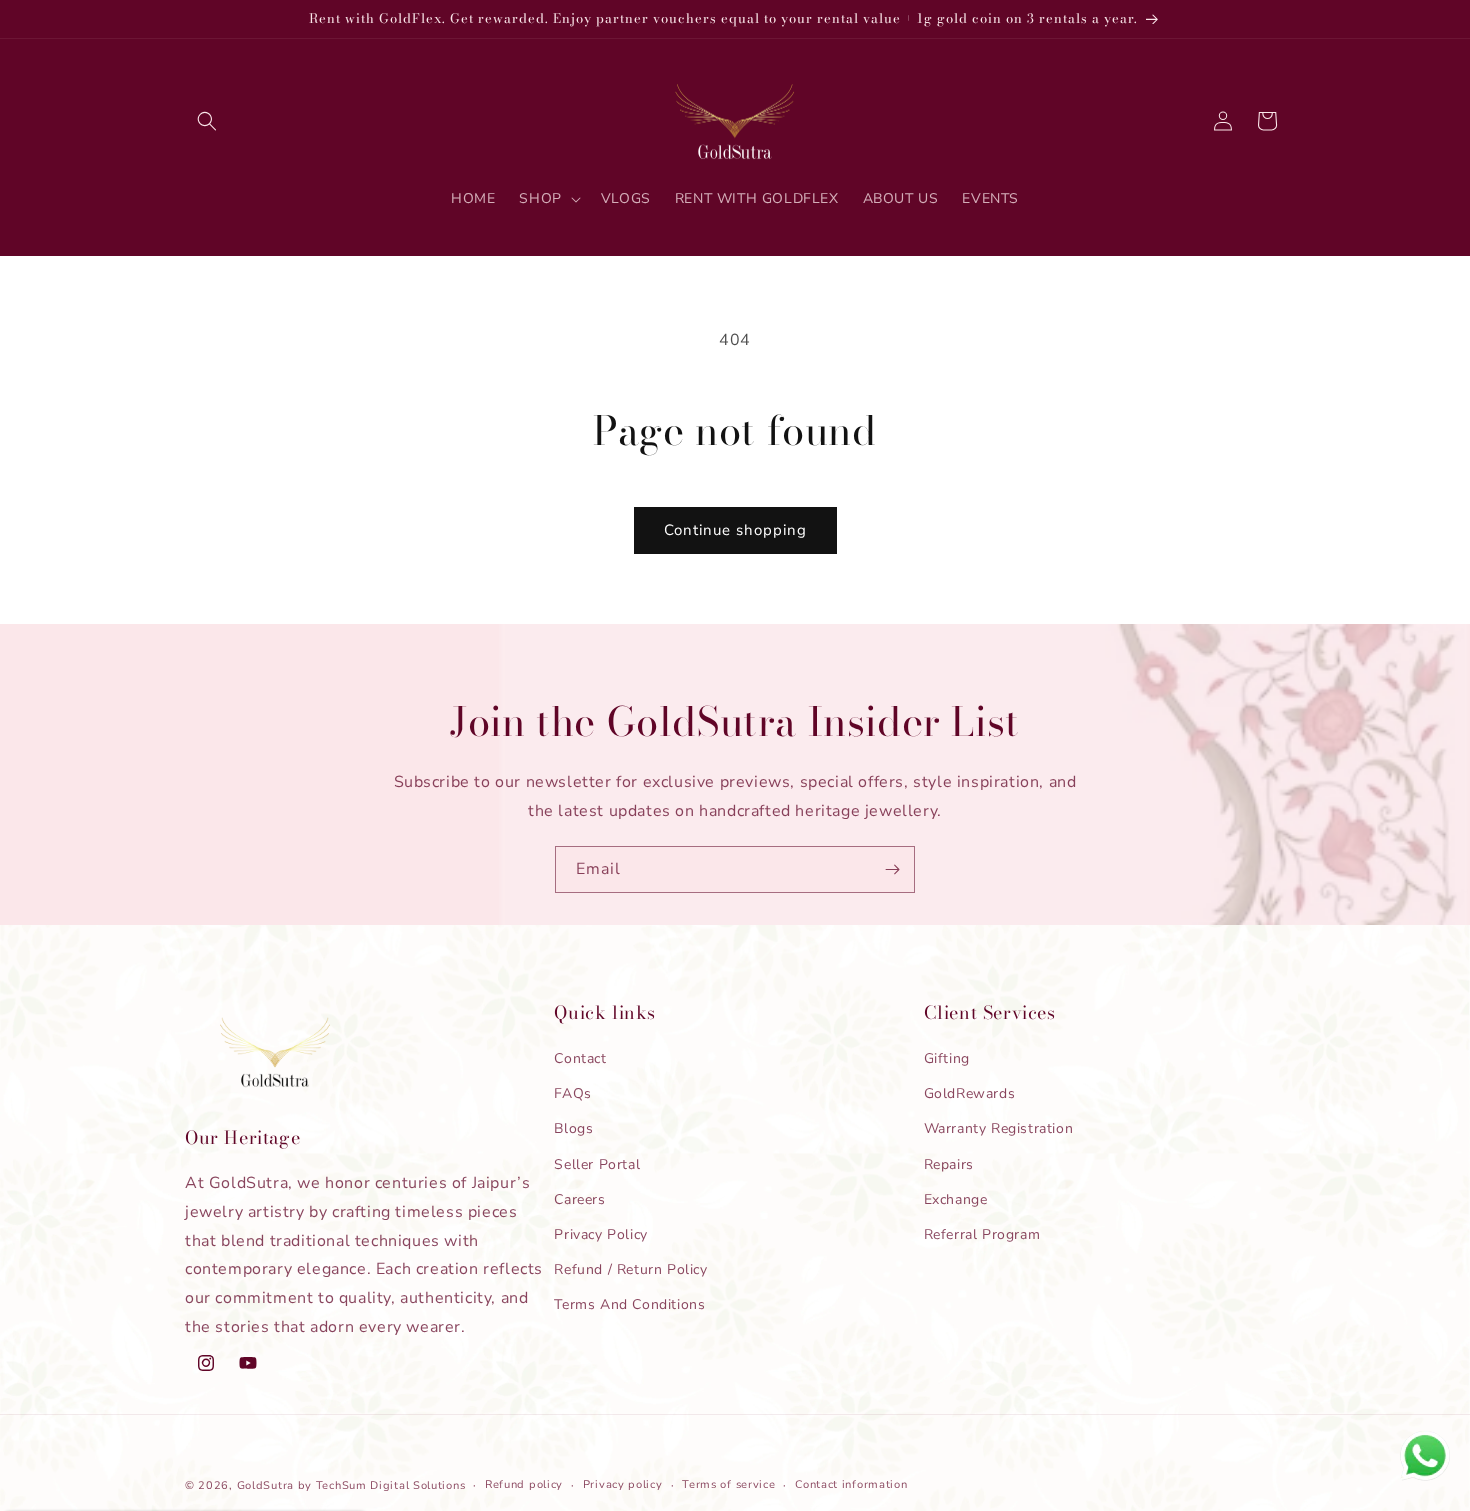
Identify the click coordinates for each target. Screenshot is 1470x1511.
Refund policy (524, 1484)
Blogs (573, 1128)
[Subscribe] (892, 869)
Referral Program (982, 1234)
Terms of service (728, 1484)
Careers (579, 1199)
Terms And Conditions (629, 1304)
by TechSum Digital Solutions (382, 1485)
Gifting (947, 1058)
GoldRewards (970, 1093)
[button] (207, 121)
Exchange (956, 1199)
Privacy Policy (600, 1234)
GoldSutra (265, 1485)
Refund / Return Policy (630, 1269)
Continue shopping (735, 530)
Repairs (949, 1164)
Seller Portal (597, 1164)
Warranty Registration (999, 1128)
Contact (580, 1058)
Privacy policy (623, 1484)
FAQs (572, 1093)
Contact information (851, 1484)
